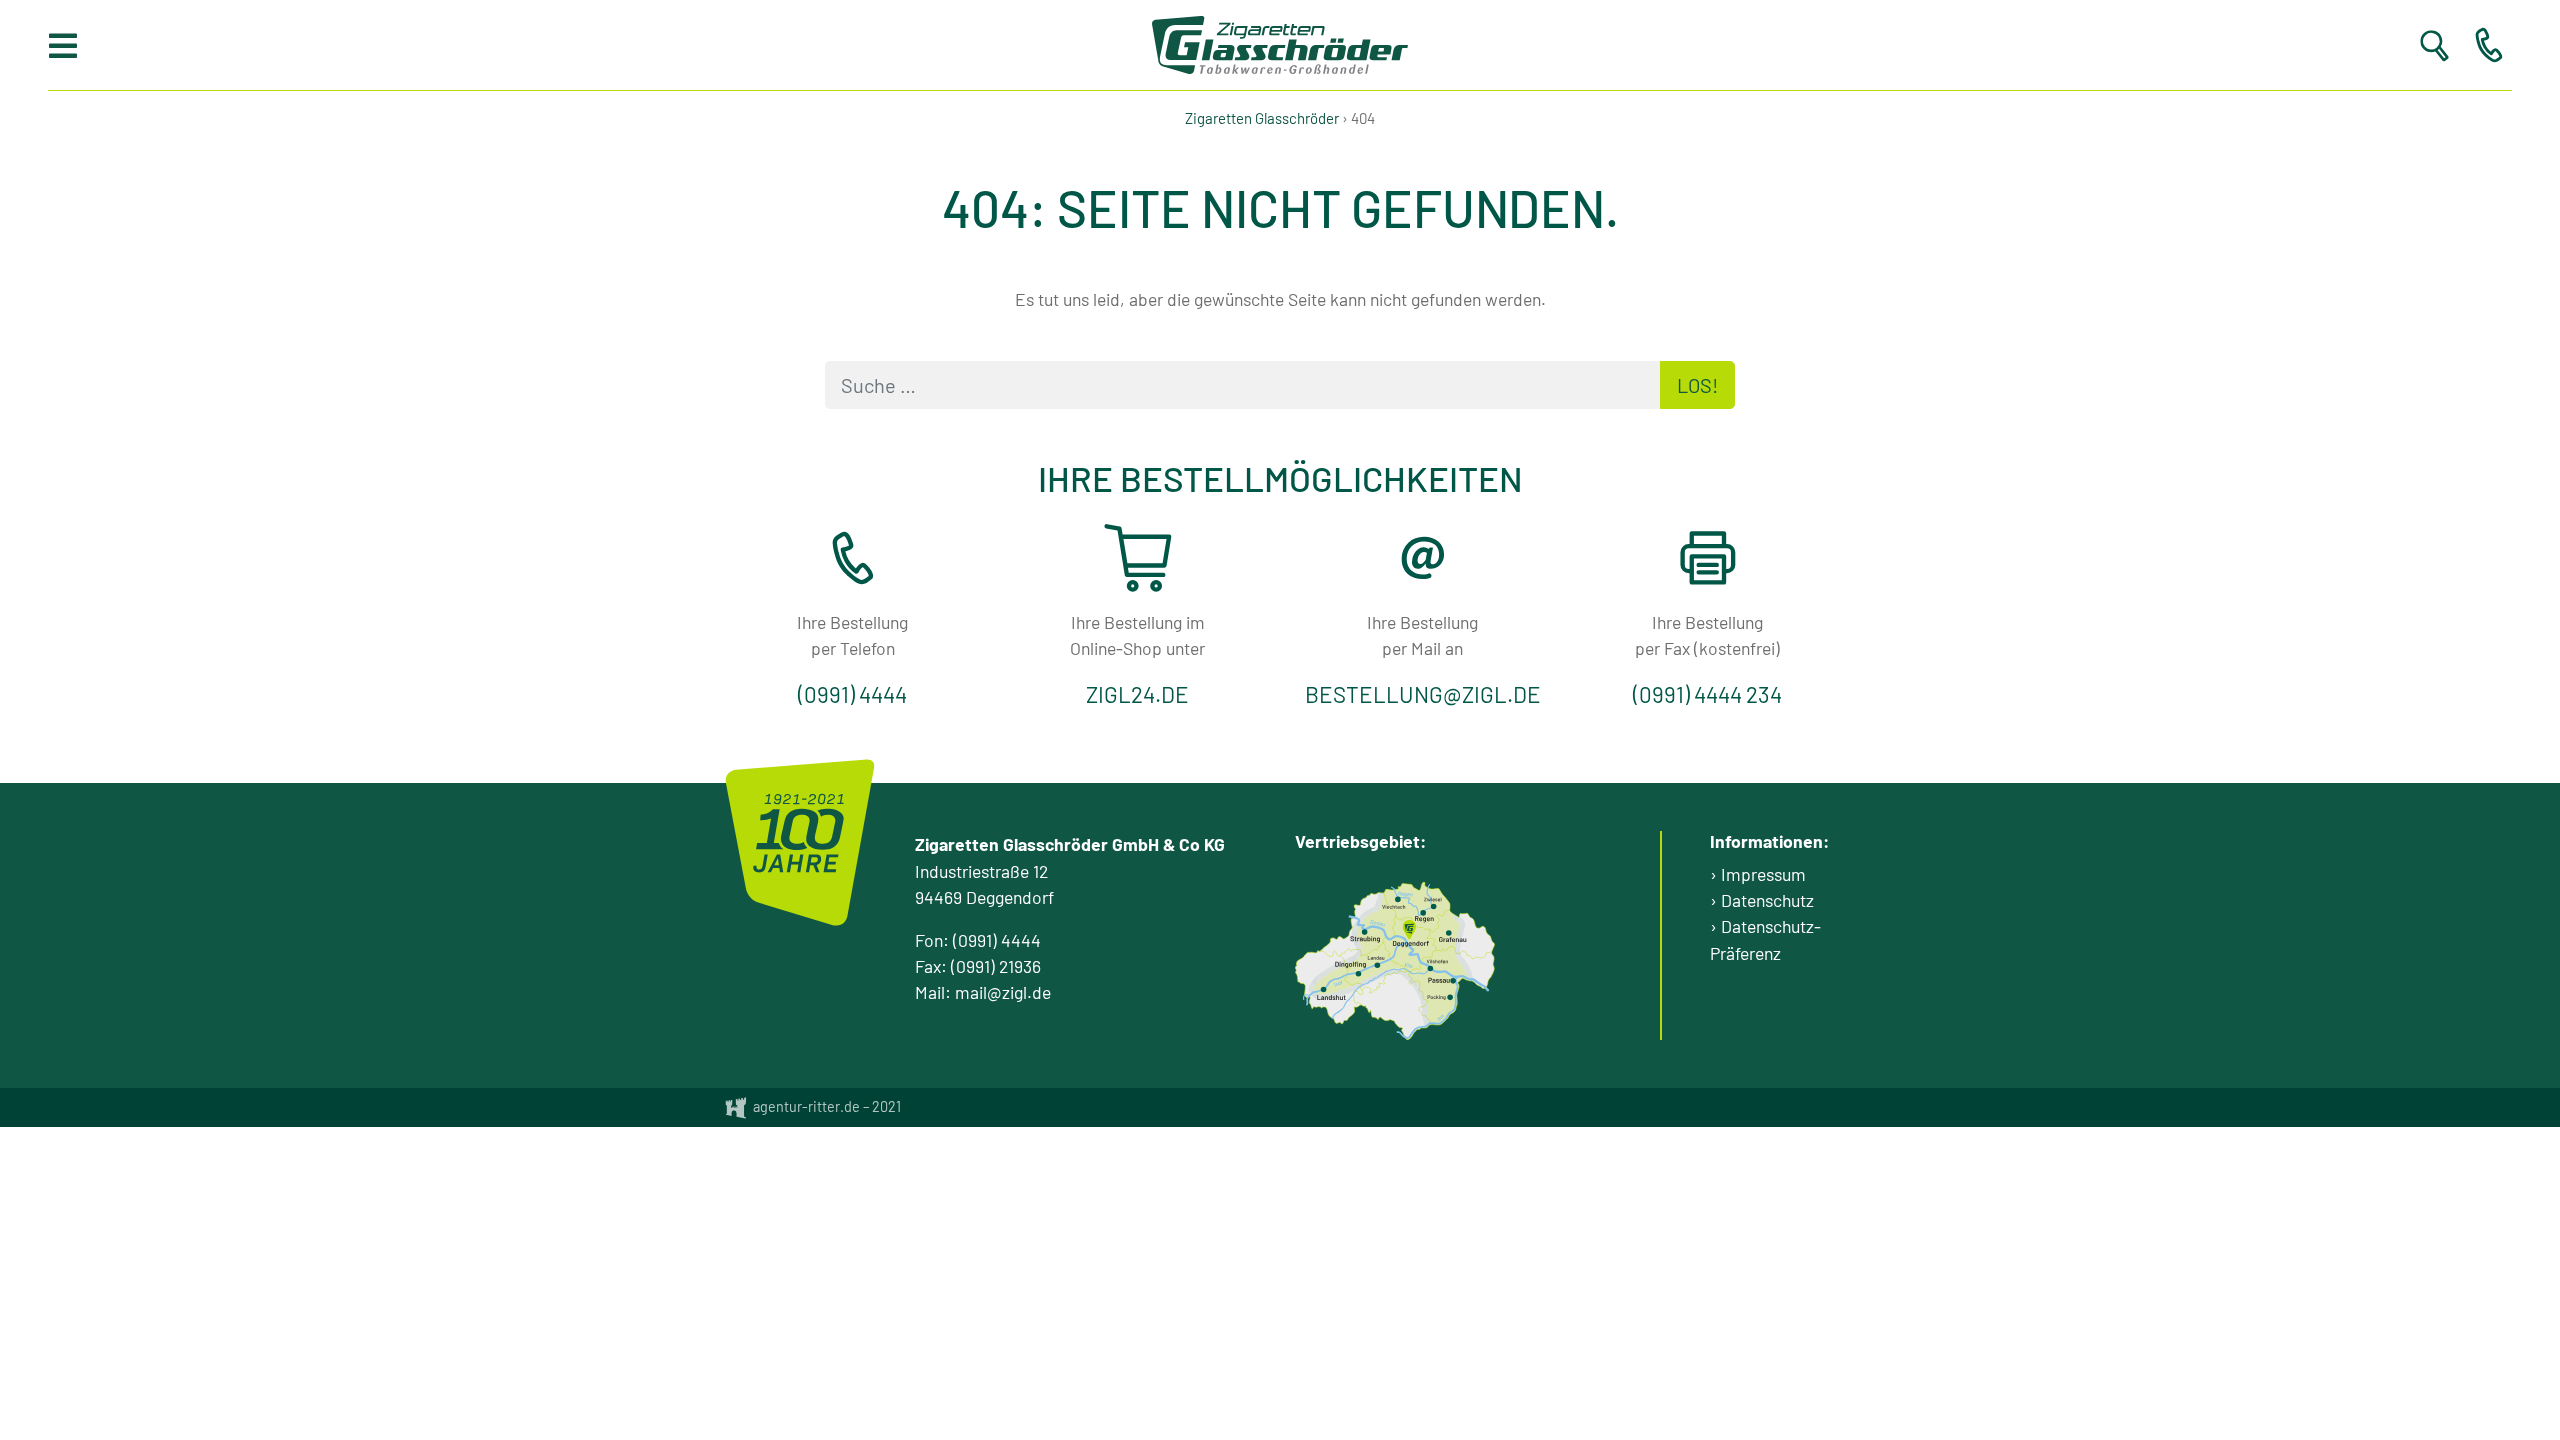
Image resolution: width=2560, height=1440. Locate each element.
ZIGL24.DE (1137, 694)
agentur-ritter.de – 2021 (825, 1106)
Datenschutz (1767, 900)
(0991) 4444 (852, 694)
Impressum (1763, 874)
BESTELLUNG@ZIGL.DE (1423, 694)
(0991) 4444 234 (1707, 694)
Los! (1697, 385)
